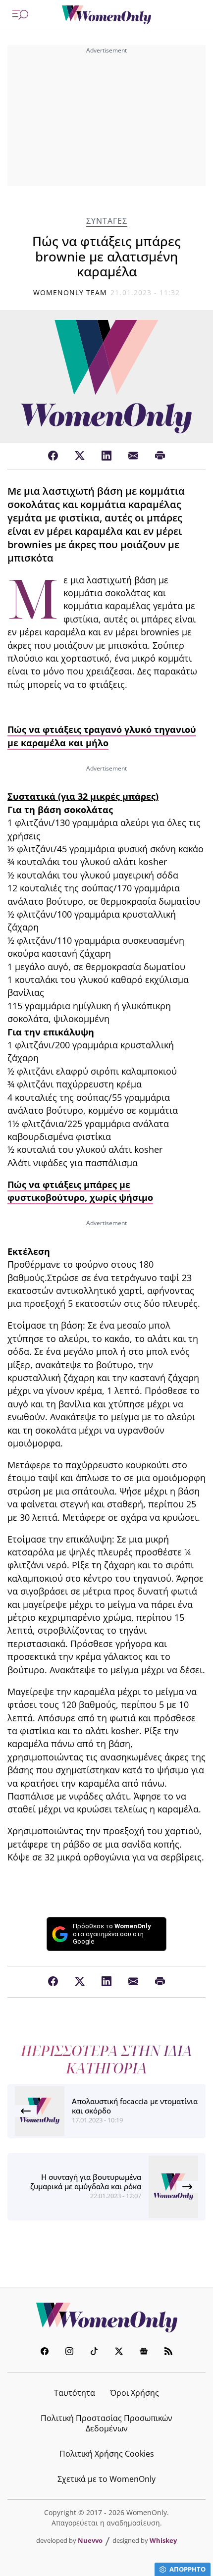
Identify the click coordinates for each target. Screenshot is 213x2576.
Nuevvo (90, 2540)
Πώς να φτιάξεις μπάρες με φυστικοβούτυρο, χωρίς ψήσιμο (80, 1191)
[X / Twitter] (80, 456)
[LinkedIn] (106, 456)
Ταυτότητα (75, 2393)
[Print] (160, 456)
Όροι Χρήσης (134, 2393)
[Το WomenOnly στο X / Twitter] (119, 2352)
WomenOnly (106, 2318)
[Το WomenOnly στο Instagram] (69, 2352)
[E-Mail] (133, 456)
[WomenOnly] (106, 15)
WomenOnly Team (70, 292)
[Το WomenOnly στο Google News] (144, 2352)
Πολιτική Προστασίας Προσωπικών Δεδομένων (106, 2423)
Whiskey (163, 2540)
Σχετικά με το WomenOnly (106, 2479)
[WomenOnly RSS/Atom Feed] (168, 2352)
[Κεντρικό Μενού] (20, 15)
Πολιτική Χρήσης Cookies (107, 2454)
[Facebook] (53, 456)
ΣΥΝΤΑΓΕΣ (107, 221)
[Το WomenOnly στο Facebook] (45, 2352)
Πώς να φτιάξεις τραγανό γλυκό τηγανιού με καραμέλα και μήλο (102, 736)
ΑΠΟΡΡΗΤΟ (187, 2569)
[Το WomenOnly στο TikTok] (94, 2352)
